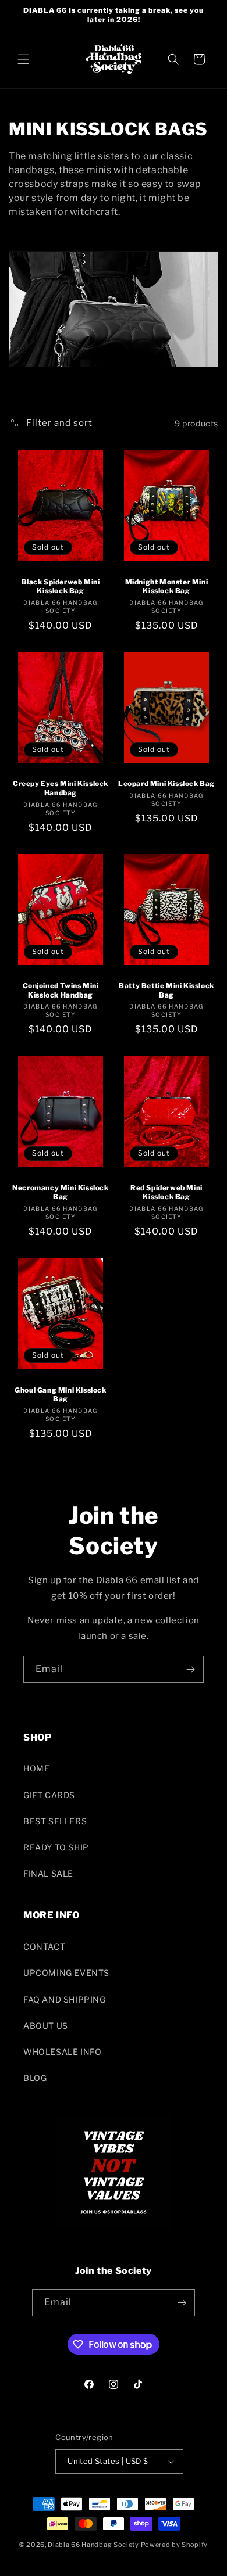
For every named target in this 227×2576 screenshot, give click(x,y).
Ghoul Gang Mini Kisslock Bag (60, 1395)
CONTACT (44, 1947)
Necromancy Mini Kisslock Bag (60, 1192)
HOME (36, 1768)
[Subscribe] (190, 1669)
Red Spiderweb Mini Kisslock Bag (166, 1192)
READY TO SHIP (56, 1847)
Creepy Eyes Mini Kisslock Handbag (61, 788)
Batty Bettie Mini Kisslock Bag (166, 990)
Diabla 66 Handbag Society (93, 2545)
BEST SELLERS (55, 1821)
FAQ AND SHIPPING (65, 1999)
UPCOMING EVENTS (66, 1973)
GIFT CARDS (49, 1795)
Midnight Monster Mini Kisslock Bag (167, 586)
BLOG (35, 2078)
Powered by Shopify (175, 2545)
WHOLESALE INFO (62, 2052)
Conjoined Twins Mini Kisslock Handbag (61, 990)
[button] (23, 59)
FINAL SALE (48, 1873)
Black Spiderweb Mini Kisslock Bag (61, 586)
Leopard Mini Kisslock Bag (166, 783)
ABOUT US (46, 2026)
